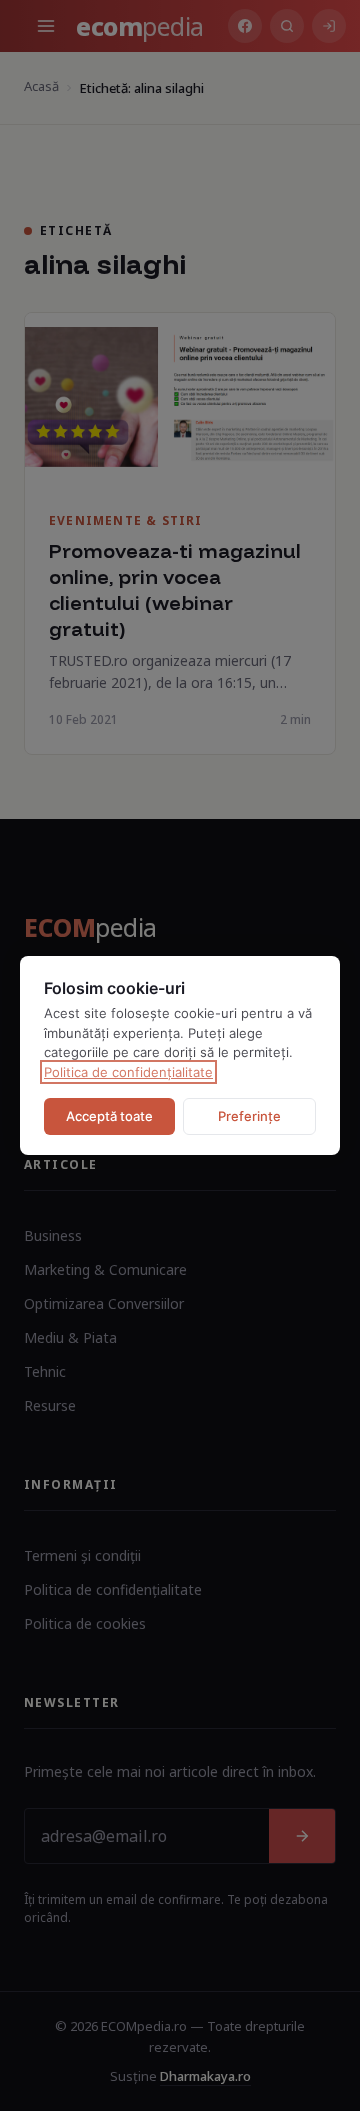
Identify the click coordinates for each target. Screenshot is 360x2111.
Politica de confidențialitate (128, 1072)
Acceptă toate (109, 1116)
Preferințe (249, 1116)
